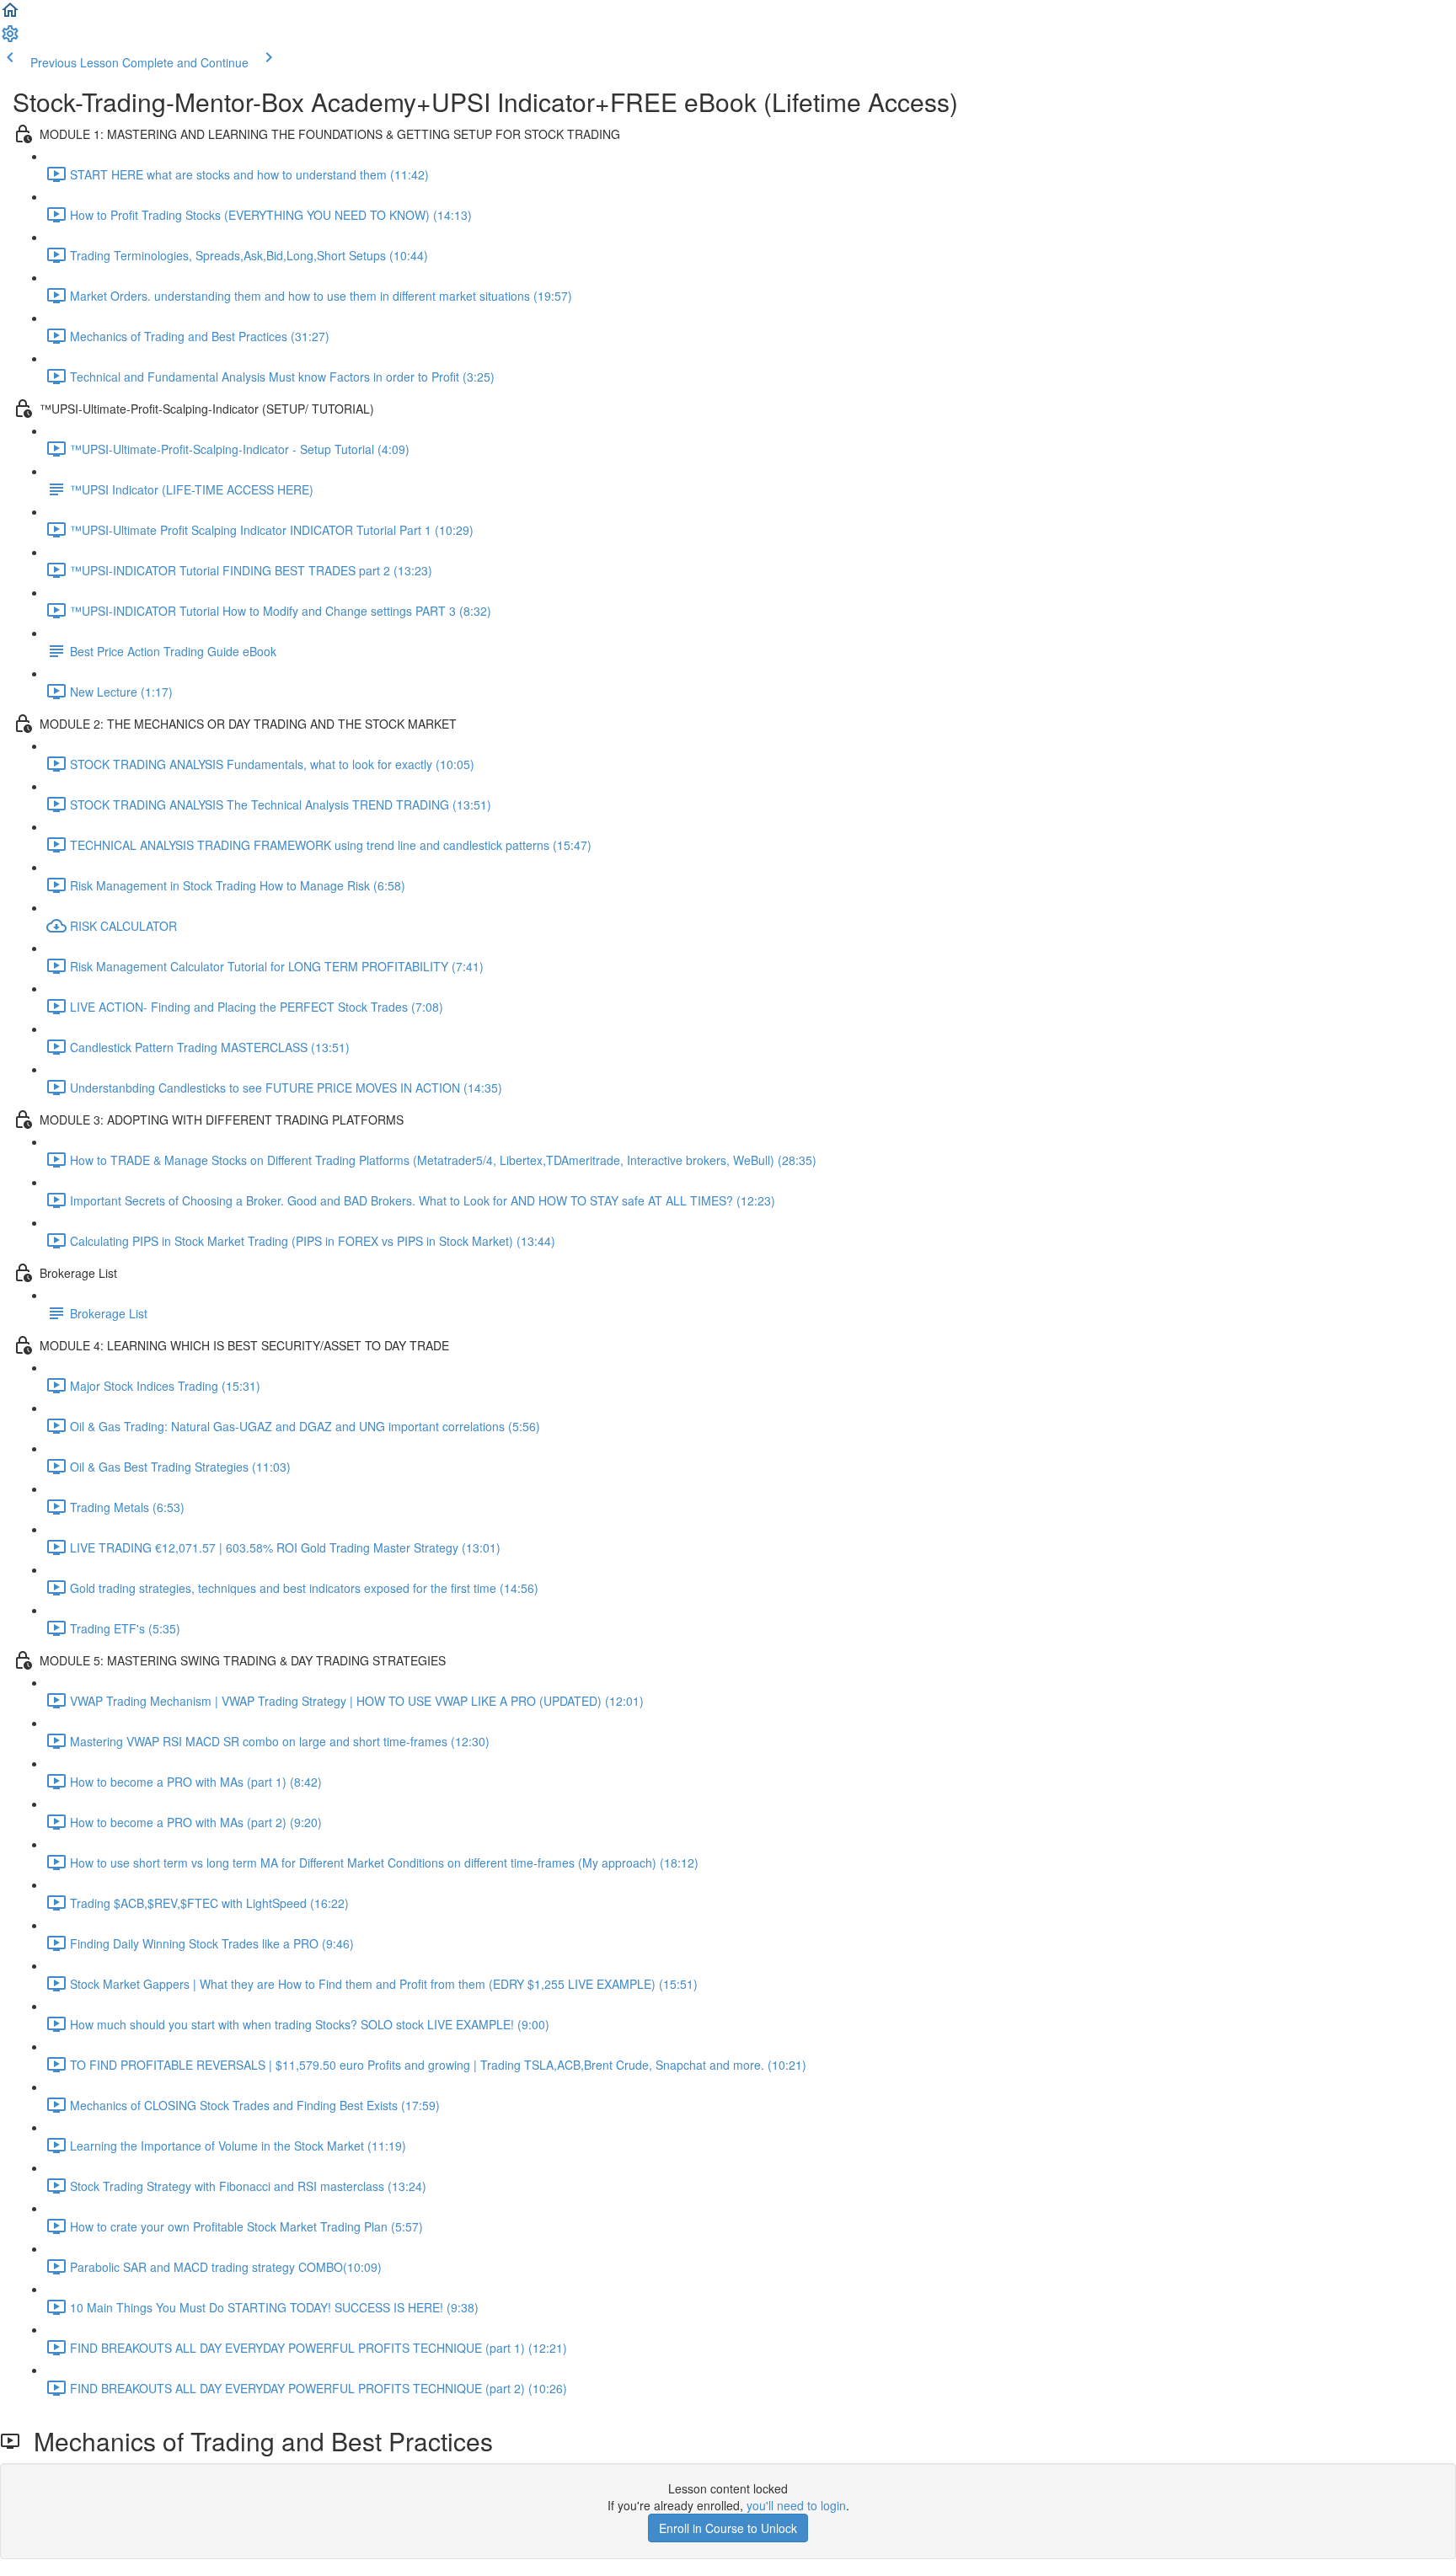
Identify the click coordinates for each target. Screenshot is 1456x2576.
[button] (10, 15)
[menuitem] (10, 39)
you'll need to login (796, 2505)
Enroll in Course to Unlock (728, 2528)
